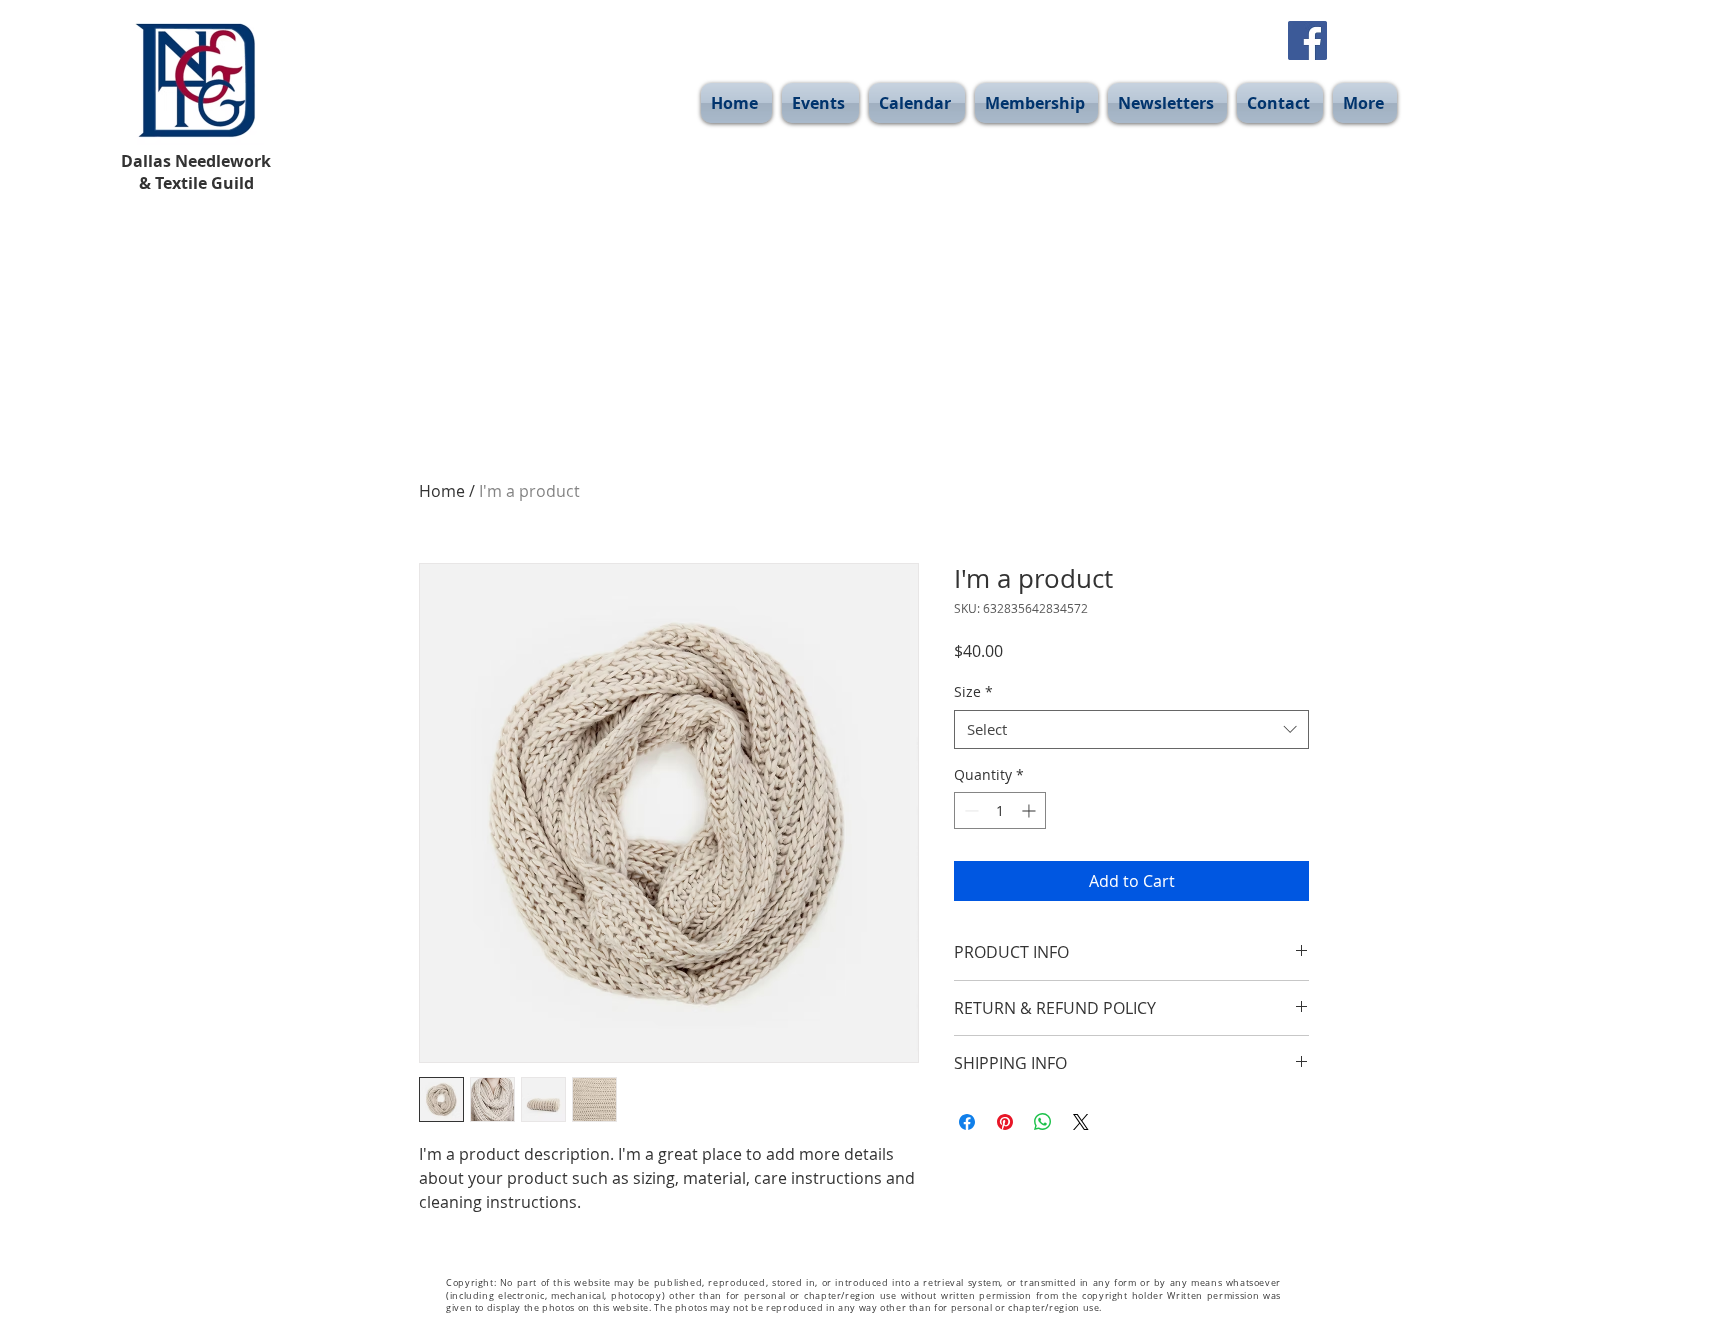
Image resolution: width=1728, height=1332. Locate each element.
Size (973, 691)
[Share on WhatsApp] (1043, 1122)
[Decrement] (969, 810)
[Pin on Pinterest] (1005, 1122)
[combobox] (1131, 729)
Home (442, 491)
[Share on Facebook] (967, 1122)
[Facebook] (1307, 40)
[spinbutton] (1000, 810)
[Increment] (1030, 810)
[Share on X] (1081, 1122)
